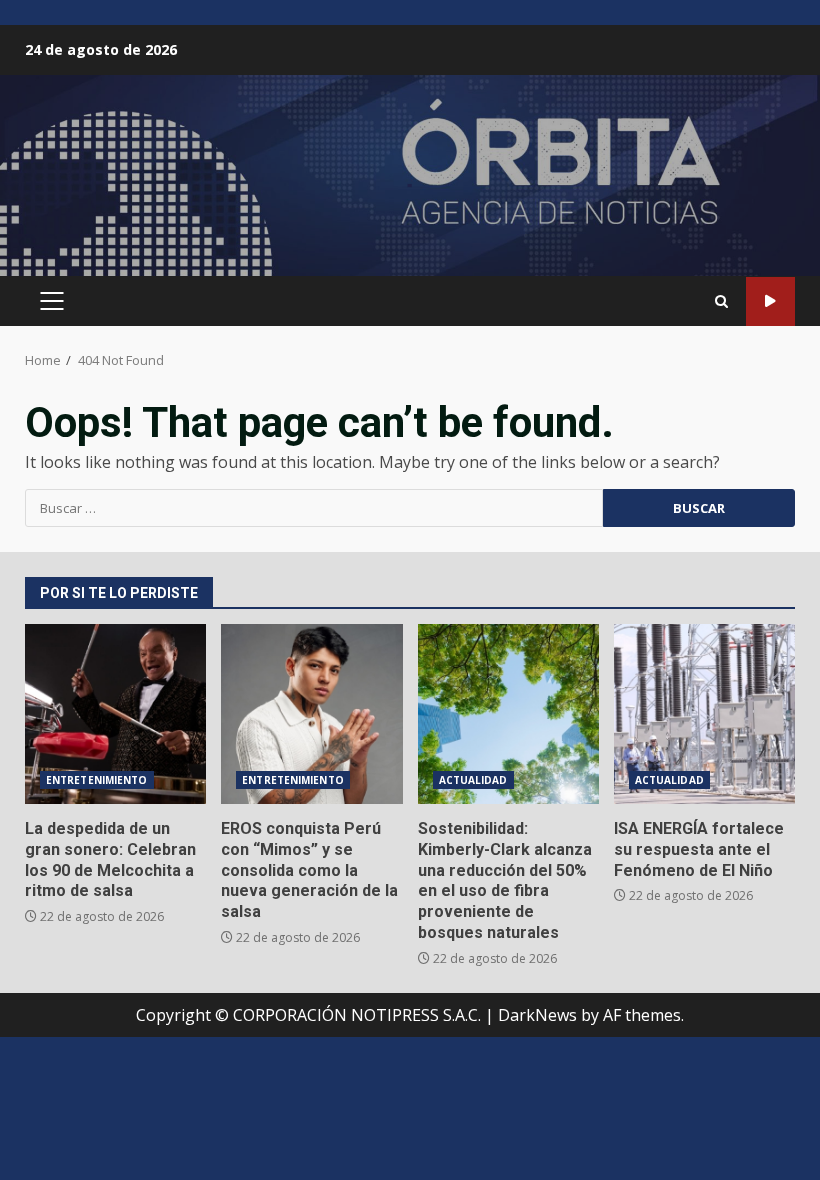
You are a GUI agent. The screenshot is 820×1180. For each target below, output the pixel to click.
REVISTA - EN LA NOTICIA (770, 301)
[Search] (721, 301)
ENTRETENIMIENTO (97, 780)
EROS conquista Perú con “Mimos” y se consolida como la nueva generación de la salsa (311, 714)
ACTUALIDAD (473, 780)
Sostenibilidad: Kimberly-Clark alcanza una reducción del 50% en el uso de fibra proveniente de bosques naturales (508, 714)
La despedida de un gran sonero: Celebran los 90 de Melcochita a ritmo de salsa (115, 714)
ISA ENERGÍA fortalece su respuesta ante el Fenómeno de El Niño (704, 714)
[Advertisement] (410, 184)
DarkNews (537, 1015)
